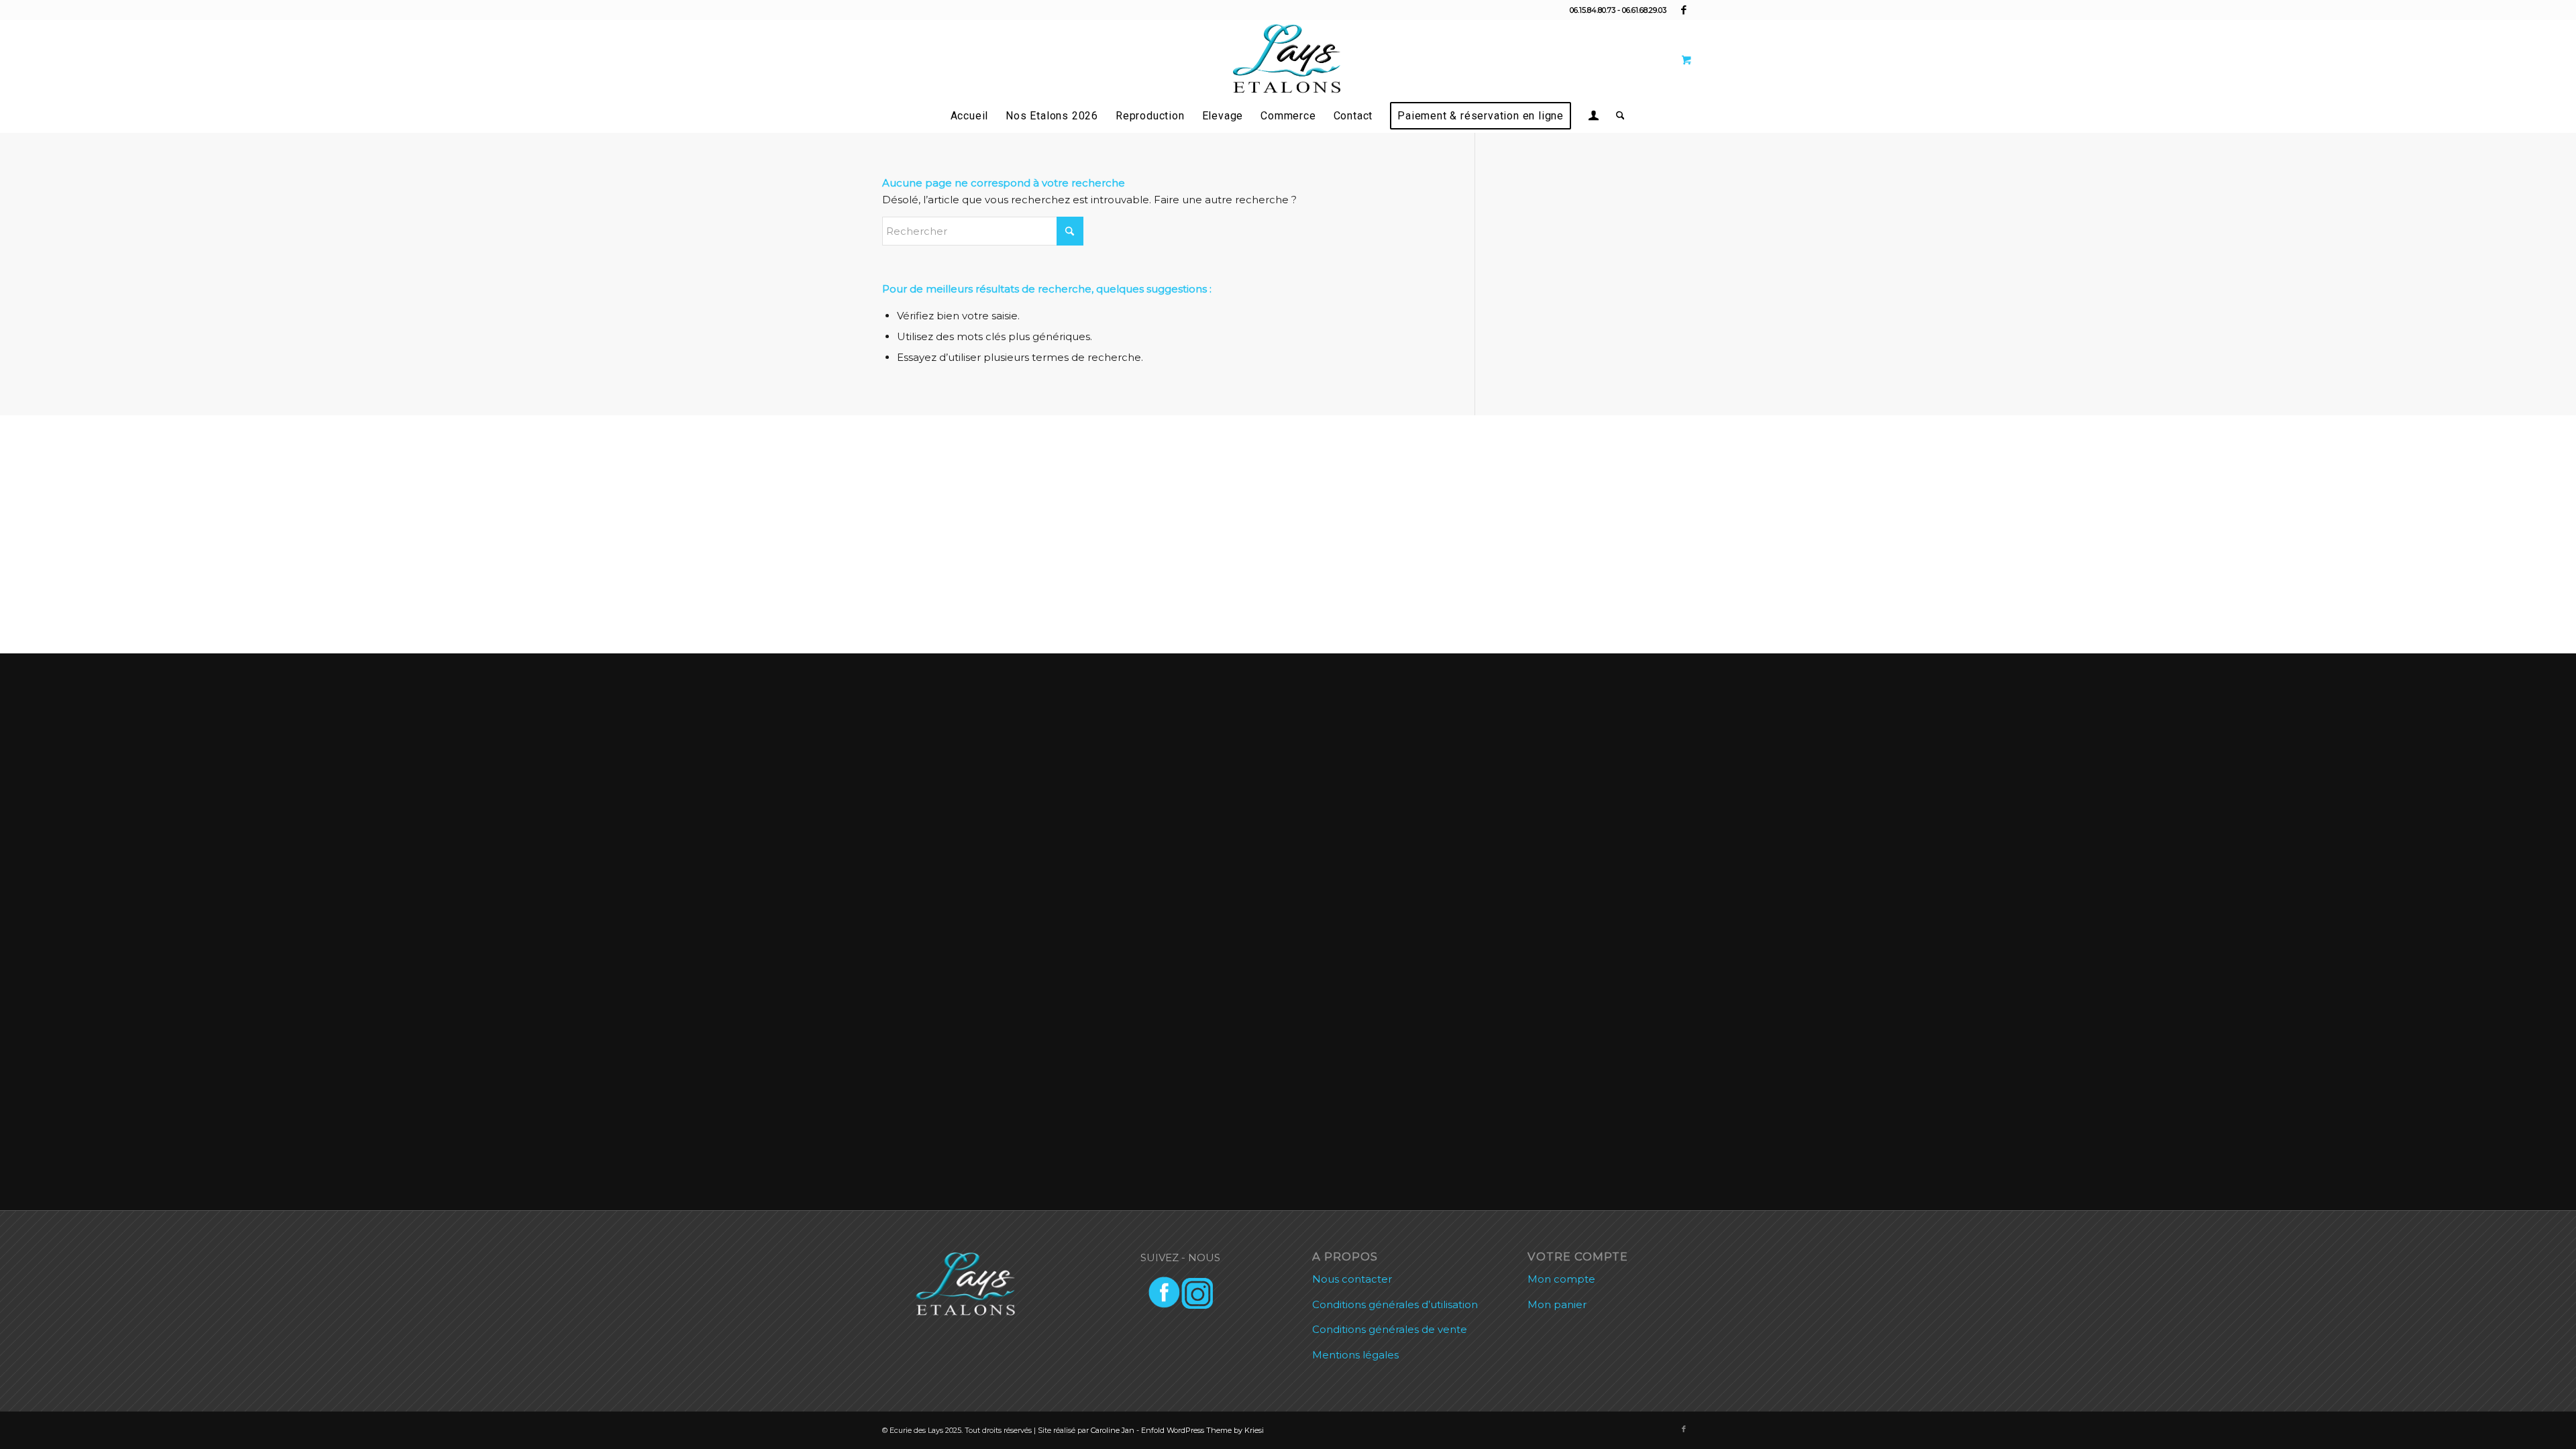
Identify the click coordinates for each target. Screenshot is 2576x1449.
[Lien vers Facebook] (1684, 10)
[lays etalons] (1288, 60)
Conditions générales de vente (1390, 1329)
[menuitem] (970, 116)
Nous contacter (1352, 1279)
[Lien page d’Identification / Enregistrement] (1594, 117)
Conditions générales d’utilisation (1395, 1304)
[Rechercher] (1616, 116)
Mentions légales (1355, 1355)
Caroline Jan (1113, 1430)
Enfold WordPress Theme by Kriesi (1202, 1430)
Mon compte (1561, 1279)
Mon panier (1557, 1304)
